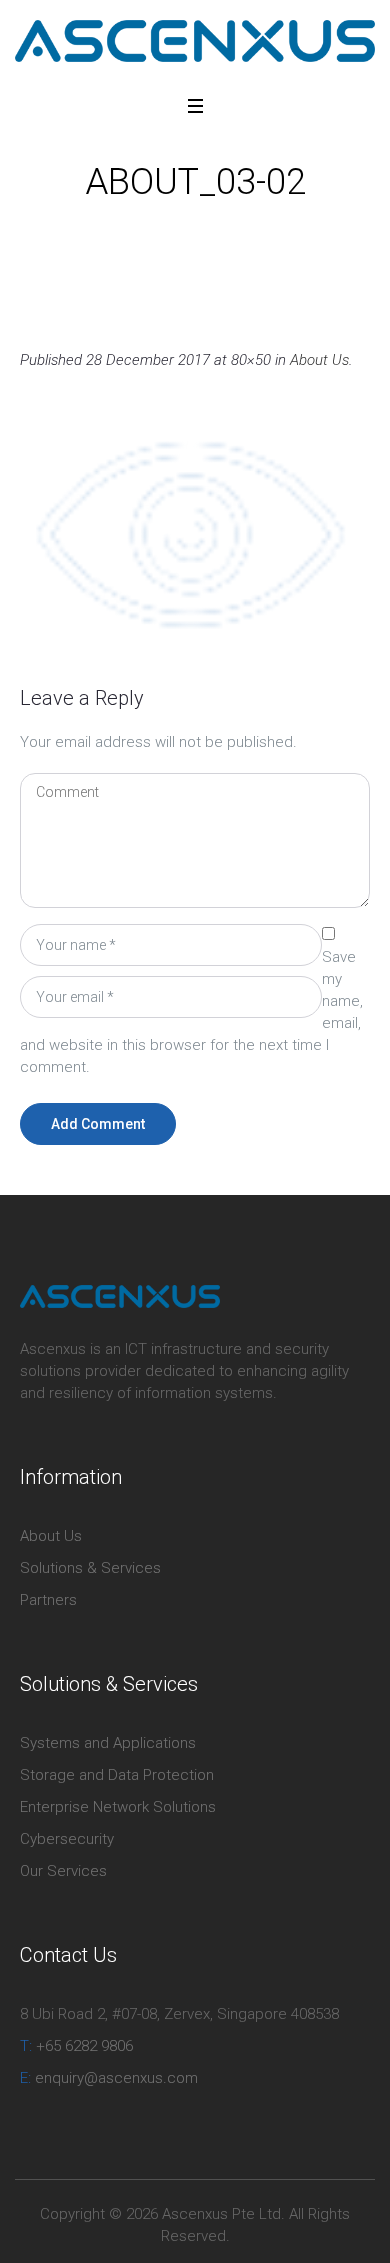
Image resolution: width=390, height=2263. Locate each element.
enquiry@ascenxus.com (109, 2078)
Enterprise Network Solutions (118, 1807)
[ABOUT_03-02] (195, 530)
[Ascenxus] (195, 41)
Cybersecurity (67, 1839)
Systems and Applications (108, 1743)
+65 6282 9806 (76, 2046)
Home (107, 228)
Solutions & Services (90, 1568)
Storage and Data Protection (117, 1775)
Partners (48, 1600)
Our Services (63, 1871)
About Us (170, 228)
